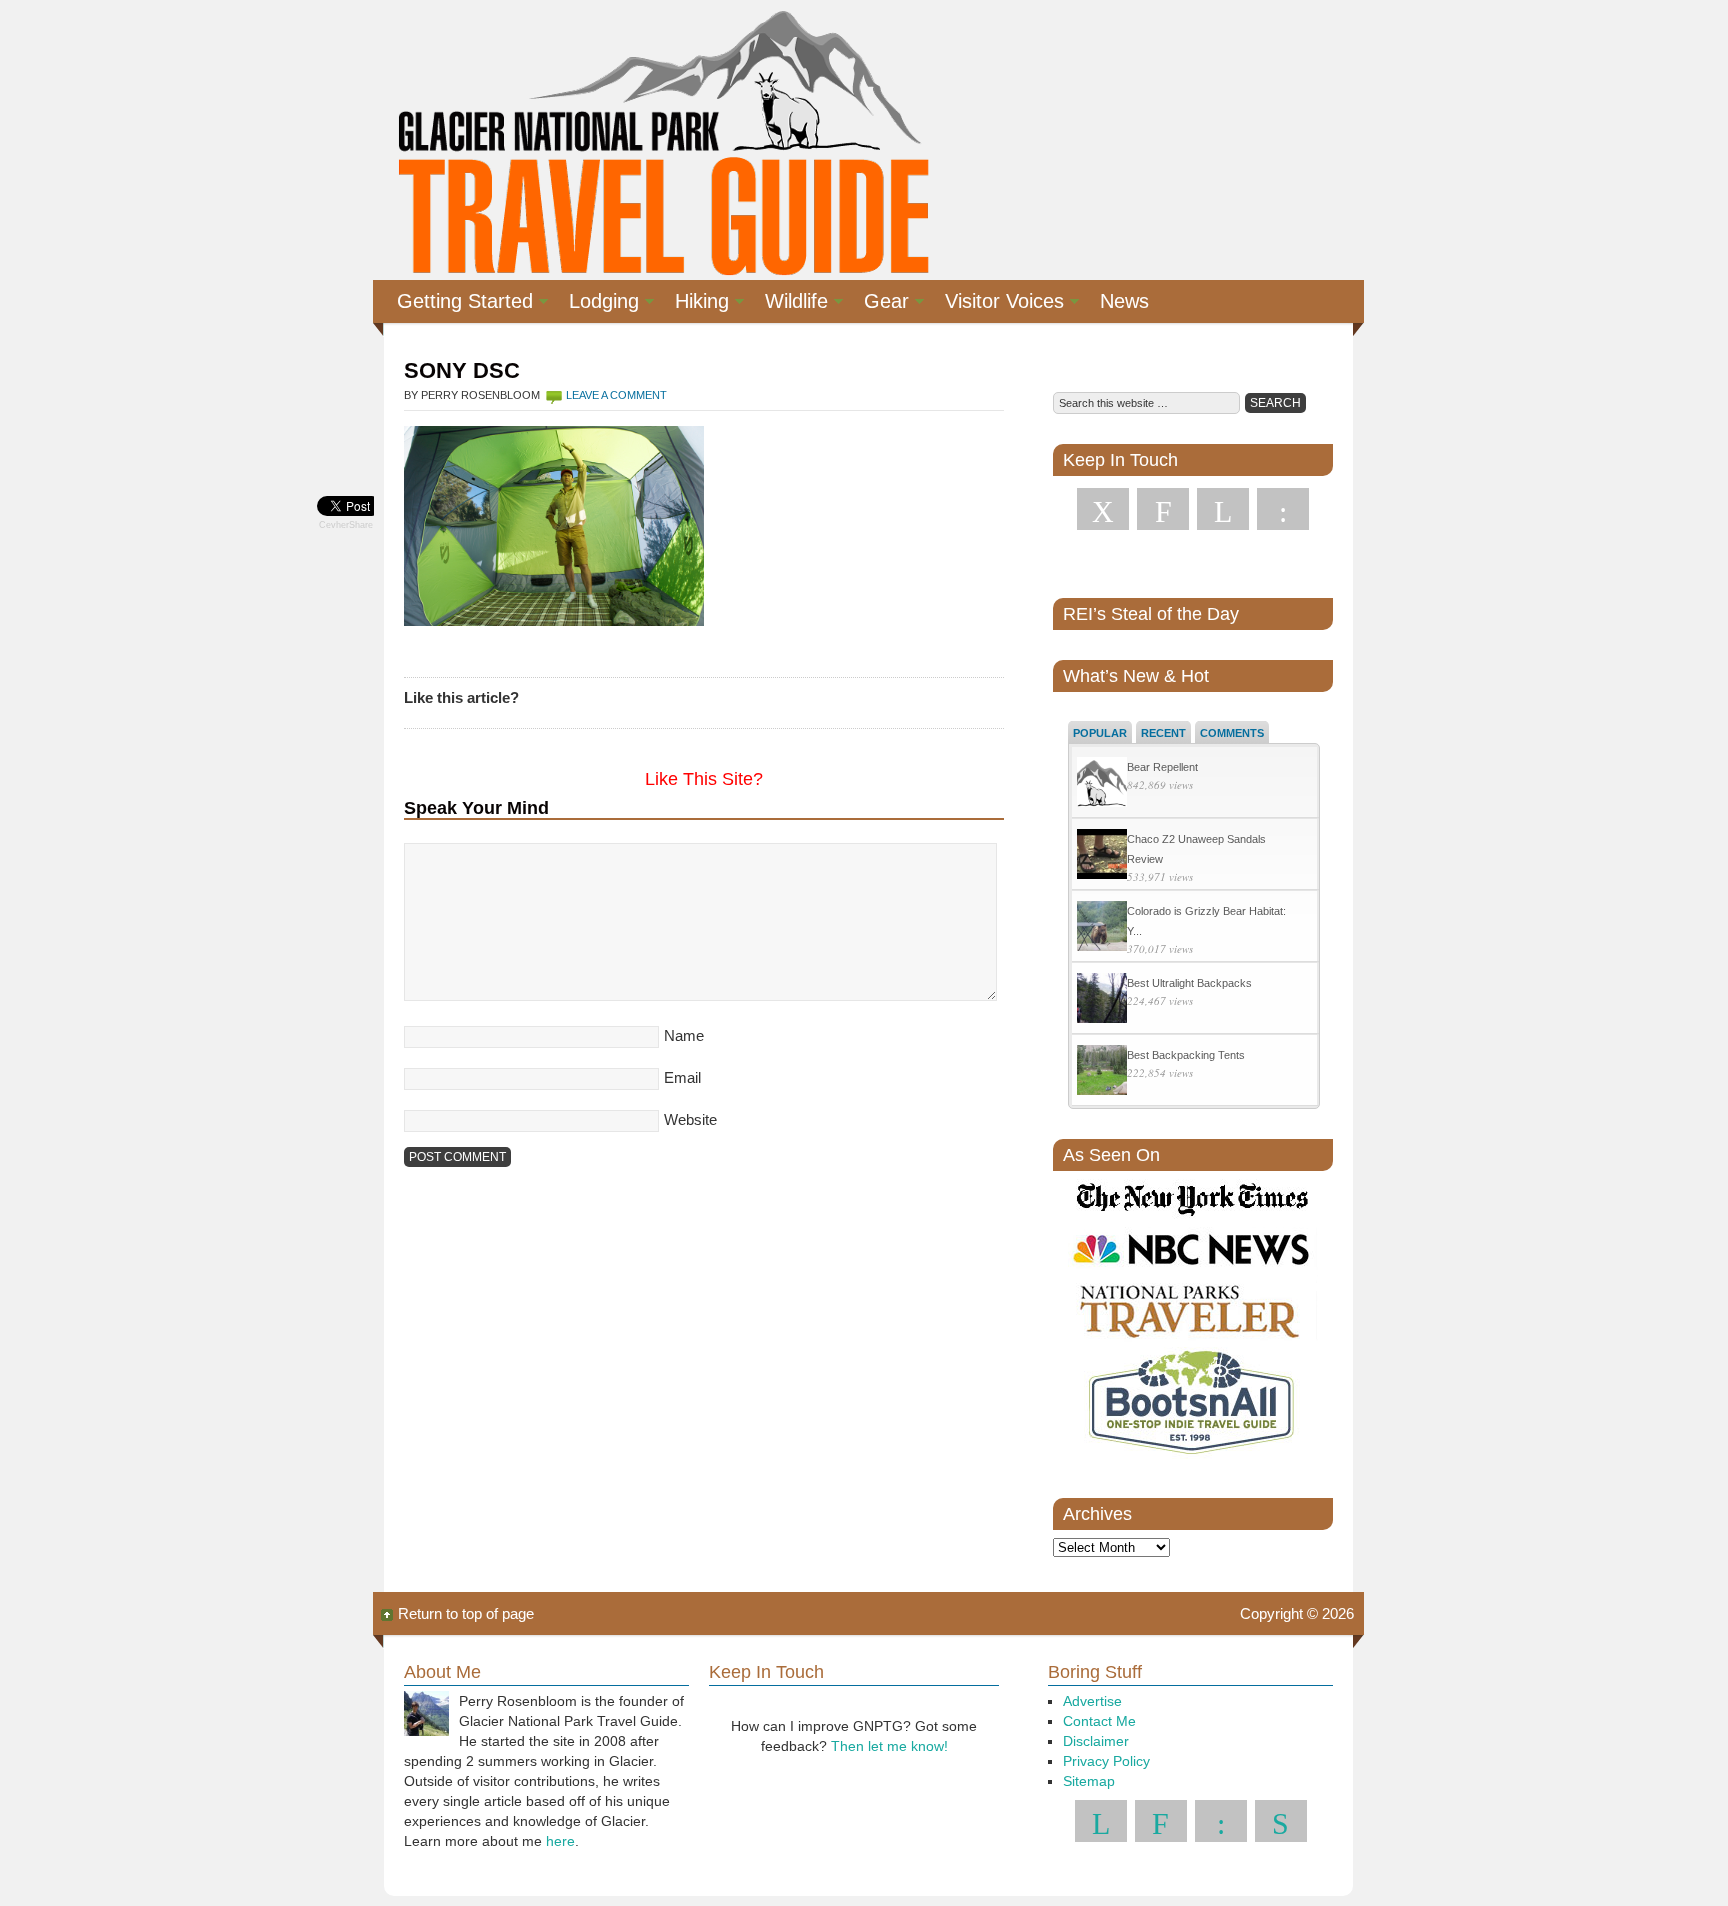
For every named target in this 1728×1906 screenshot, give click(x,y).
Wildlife (788, 304)
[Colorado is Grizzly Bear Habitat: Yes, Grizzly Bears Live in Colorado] (1102, 928)
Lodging (596, 304)
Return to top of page (466, 1613)
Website (690, 1119)
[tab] (1100, 732)
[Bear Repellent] (1102, 784)
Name (684, 1035)
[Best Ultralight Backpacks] (1102, 1000)
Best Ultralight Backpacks (1189, 983)
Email (682, 1077)
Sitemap (1089, 1781)
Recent (1163, 733)
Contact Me (1099, 1721)
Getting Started (457, 304)
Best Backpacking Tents (1186, 1055)
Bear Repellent (1162, 767)
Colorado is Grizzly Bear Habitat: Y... (1206, 921)
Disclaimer (1096, 1741)
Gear (878, 304)
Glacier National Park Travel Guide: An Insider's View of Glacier (661, 140)
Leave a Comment (616, 395)
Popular (1100, 733)
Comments (1232, 733)
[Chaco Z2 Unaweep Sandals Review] (1102, 856)
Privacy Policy (1106, 1761)
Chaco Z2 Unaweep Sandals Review (1196, 849)
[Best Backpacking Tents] (1102, 1072)
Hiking (694, 304)
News (1124, 301)
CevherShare (346, 525)
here (560, 1841)
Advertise (1092, 1701)
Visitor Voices (996, 304)
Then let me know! (889, 1746)
